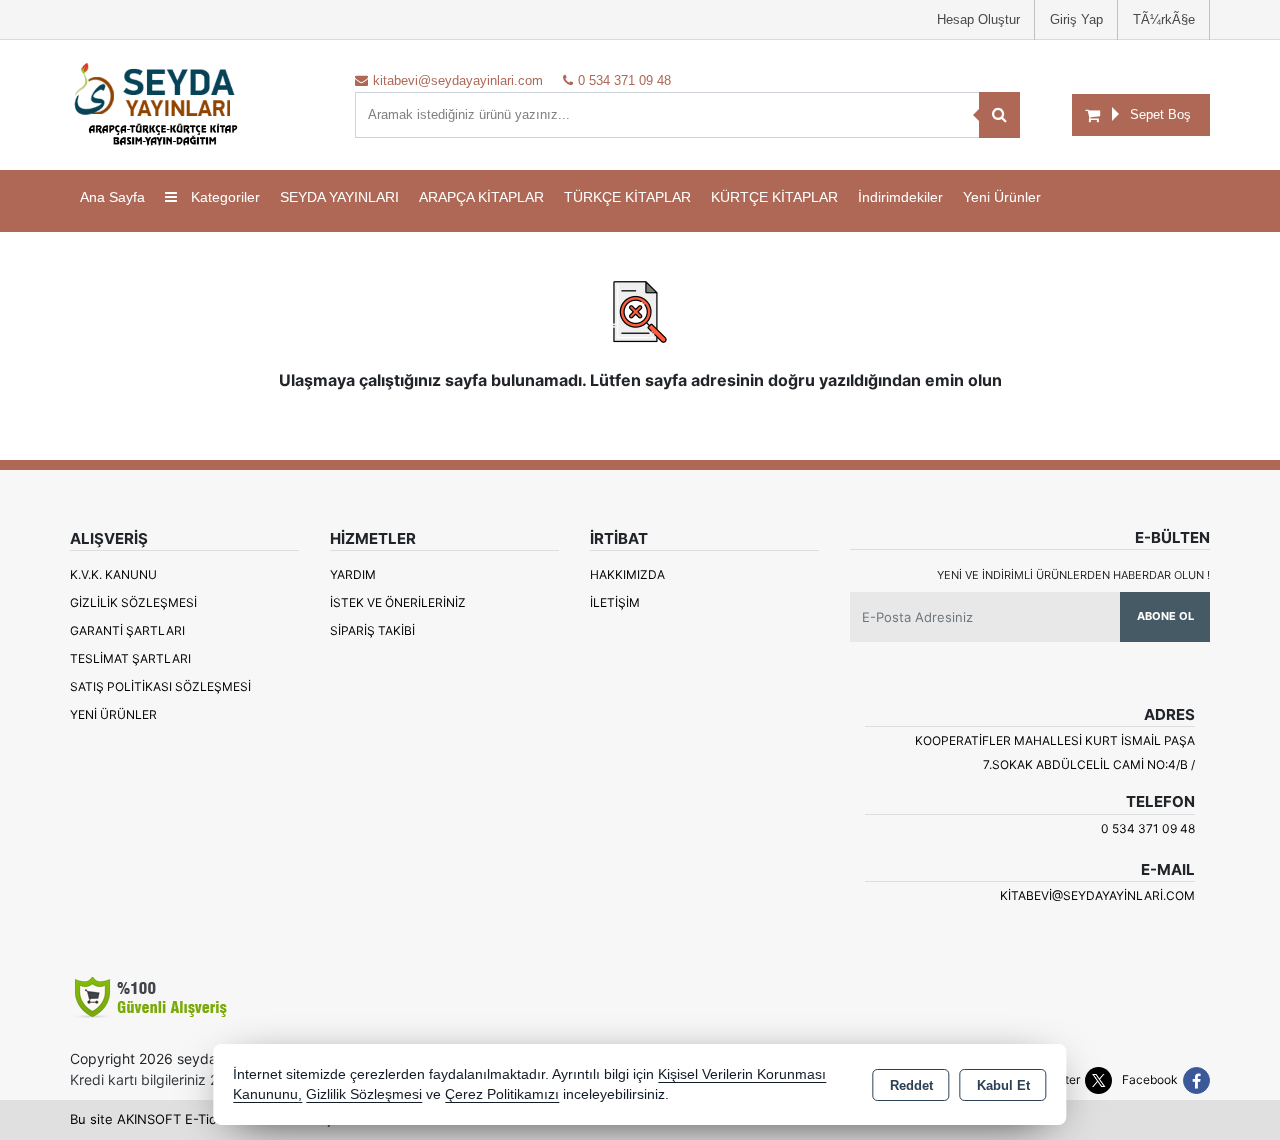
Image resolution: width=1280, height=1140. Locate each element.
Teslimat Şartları (130, 658)
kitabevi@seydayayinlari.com (1097, 895)
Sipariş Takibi (372, 630)
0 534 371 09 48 (1148, 828)
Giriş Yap (1076, 19)
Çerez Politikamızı (502, 1094)
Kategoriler (223, 197)
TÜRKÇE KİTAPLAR (627, 197)
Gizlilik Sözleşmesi (133, 602)
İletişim (615, 602)
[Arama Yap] (999, 115)
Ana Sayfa (112, 197)
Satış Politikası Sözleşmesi (160, 686)
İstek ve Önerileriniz (398, 602)
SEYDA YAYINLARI (339, 197)
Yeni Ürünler (113, 714)
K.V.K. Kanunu (113, 574)
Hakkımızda (627, 574)
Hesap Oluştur (978, 19)
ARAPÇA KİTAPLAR (481, 197)
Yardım (353, 574)
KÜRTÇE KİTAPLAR (774, 197)
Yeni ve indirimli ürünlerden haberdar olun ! (1073, 575)
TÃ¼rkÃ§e (1164, 19)
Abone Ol (1165, 616)
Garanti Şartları (127, 630)
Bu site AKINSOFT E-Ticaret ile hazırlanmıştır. (209, 1119)
